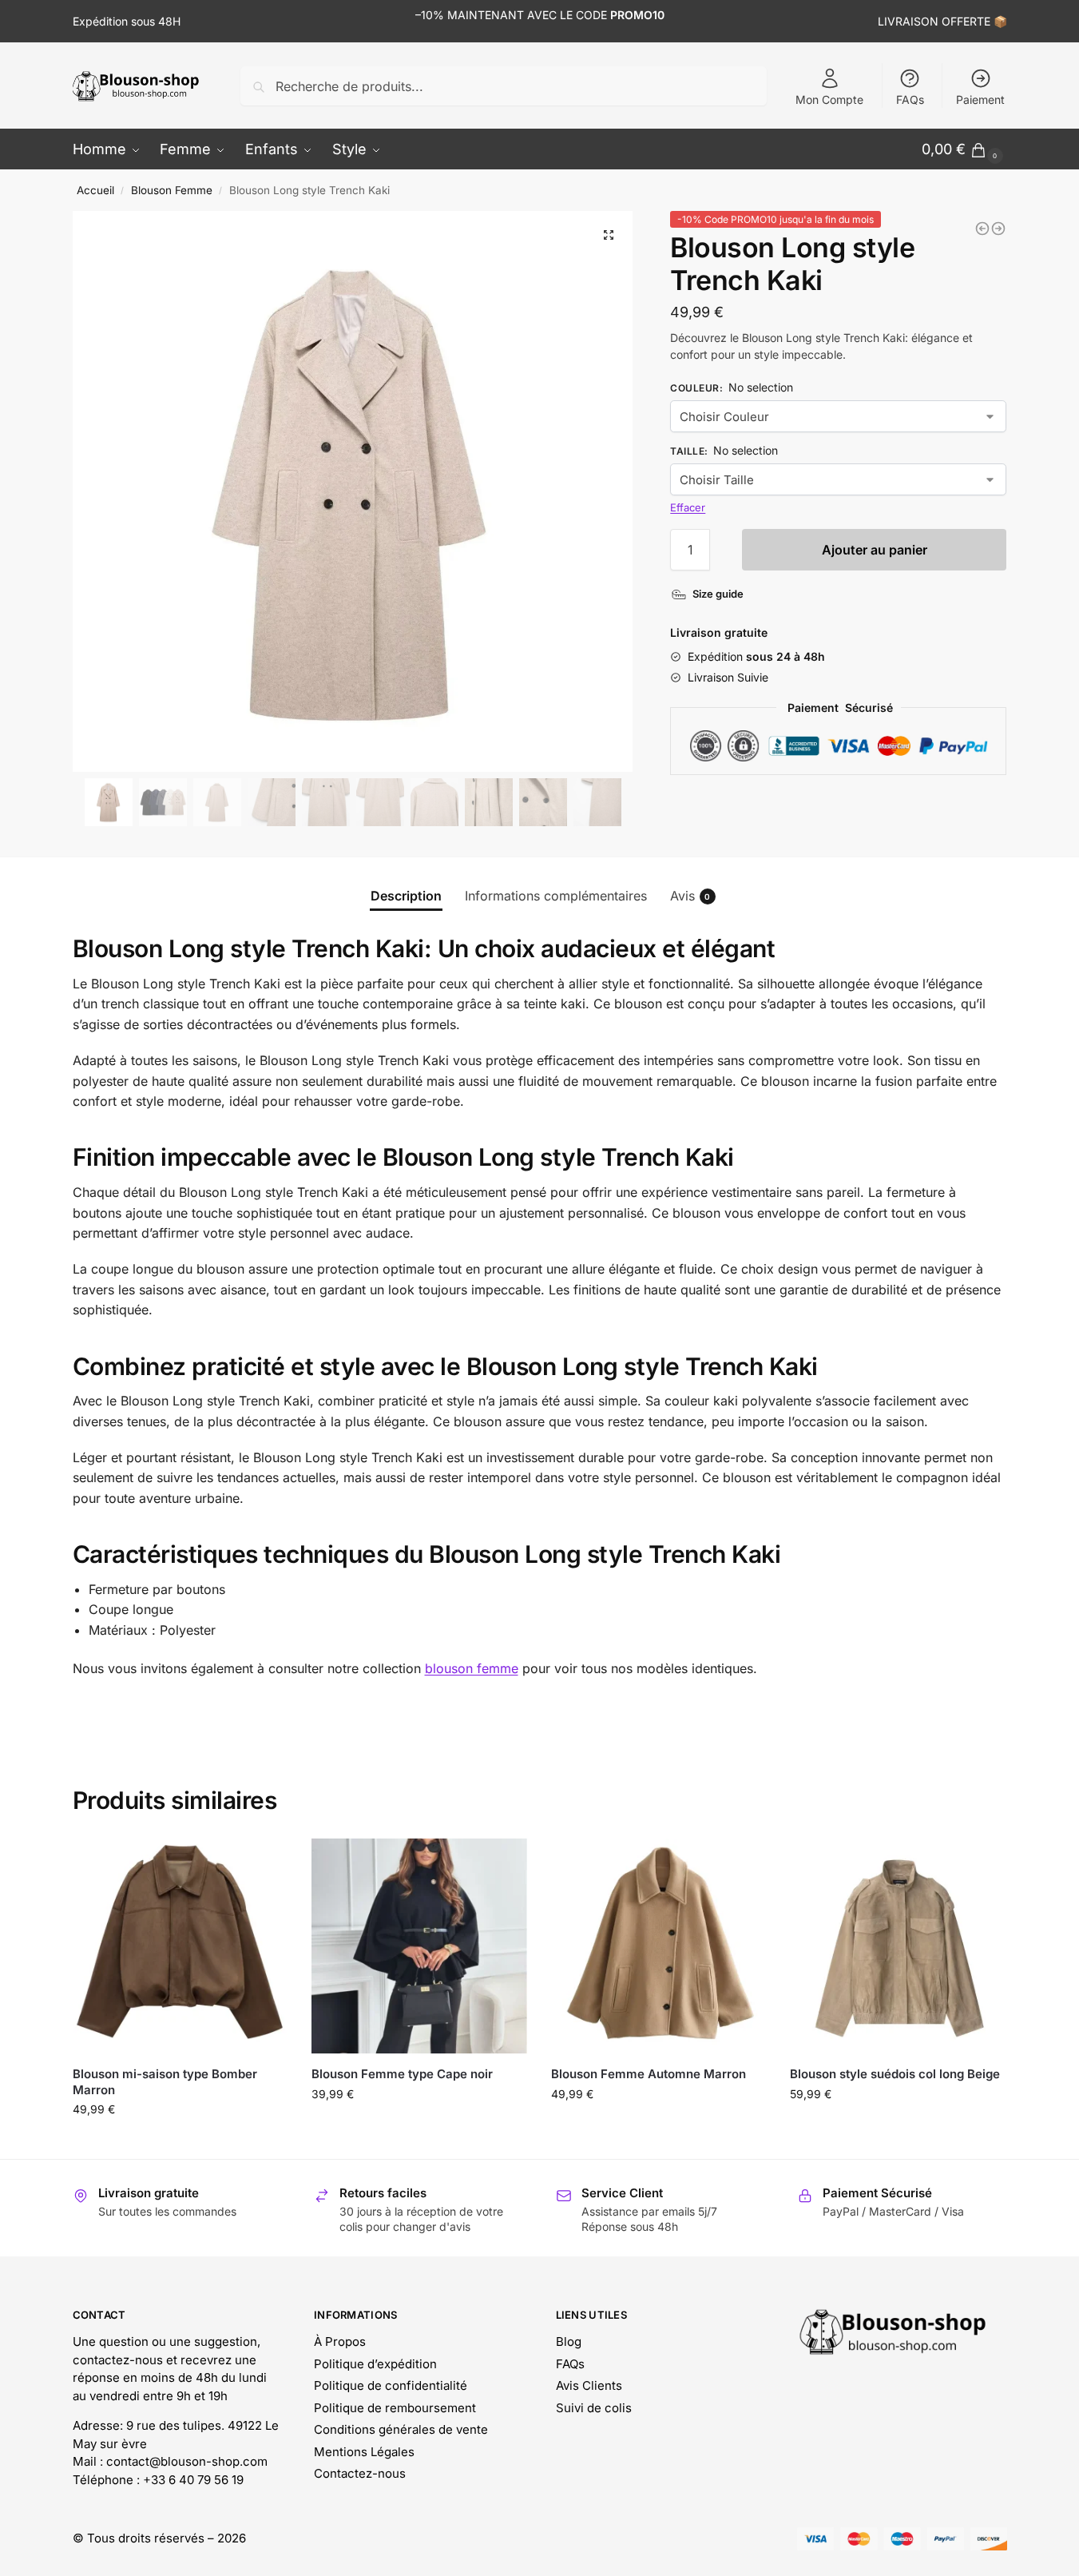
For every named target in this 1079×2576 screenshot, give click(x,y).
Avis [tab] (690, 896)
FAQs (910, 99)
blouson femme (472, 1668)
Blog (569, 2341)
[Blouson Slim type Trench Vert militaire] (982, 229)
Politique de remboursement (395, 2408)
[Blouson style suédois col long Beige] (898, 1946)
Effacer (688, 507)
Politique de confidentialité (391, 2385)
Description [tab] (406, 896)
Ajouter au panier (875, 550)
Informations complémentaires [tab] (556, 896)
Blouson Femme (172, 190)
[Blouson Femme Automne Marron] (659, 1946)
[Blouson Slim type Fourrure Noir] (998, 229)
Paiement (980, 99)
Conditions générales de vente (401, 2429)
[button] (609, 235)
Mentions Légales (364, 2452)
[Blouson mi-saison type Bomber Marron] (180, 1946)
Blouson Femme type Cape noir (402, 2074)
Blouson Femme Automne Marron (649, 2074)
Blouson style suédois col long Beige (895, 2074)
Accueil (95, 190)
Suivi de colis (594, 2408)
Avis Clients (589, 2385)
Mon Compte (829, 99)
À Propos (340, 2341)
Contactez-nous (360, 2473)
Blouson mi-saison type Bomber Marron (165, 2082)
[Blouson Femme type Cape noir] (419, 1946)
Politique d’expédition (375, 2364)
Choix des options (180, 2143)
